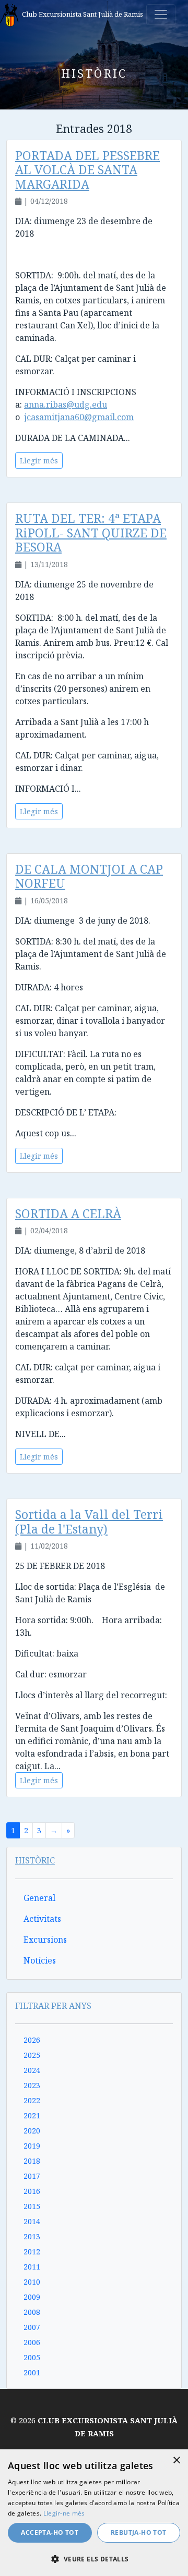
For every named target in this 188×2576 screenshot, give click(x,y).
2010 (32, 2282)
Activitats (42, 1919)
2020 (32, 2131)
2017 (32, 2176)
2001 (32, 2372)
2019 (32, 2146)
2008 (32, 2312)
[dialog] (94, 2513)
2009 (32, 2297)
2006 (32, 2342)
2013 (32, 2236)
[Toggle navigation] (161, 15)
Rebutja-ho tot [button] (139, 2532)
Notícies (40, 1960)
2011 (32, 2267)
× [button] (176, 2461)
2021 (32, 2115)
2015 (32, 2206)
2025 (32, 2055)
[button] (94, 2559)
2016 (32, 2191)
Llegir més (39, 461)
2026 (32, 2040)
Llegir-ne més (64, 2513)
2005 (32, 2357)
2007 (32, 2327)
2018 (32, 2161)
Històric (35, 1860)
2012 (32, 2252)
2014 (32, 2221)
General (39, 1898)
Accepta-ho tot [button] (50, 2532)
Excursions (45, 1940)
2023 (32, 2085)
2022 (32, 2100)
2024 (32, 2070)
